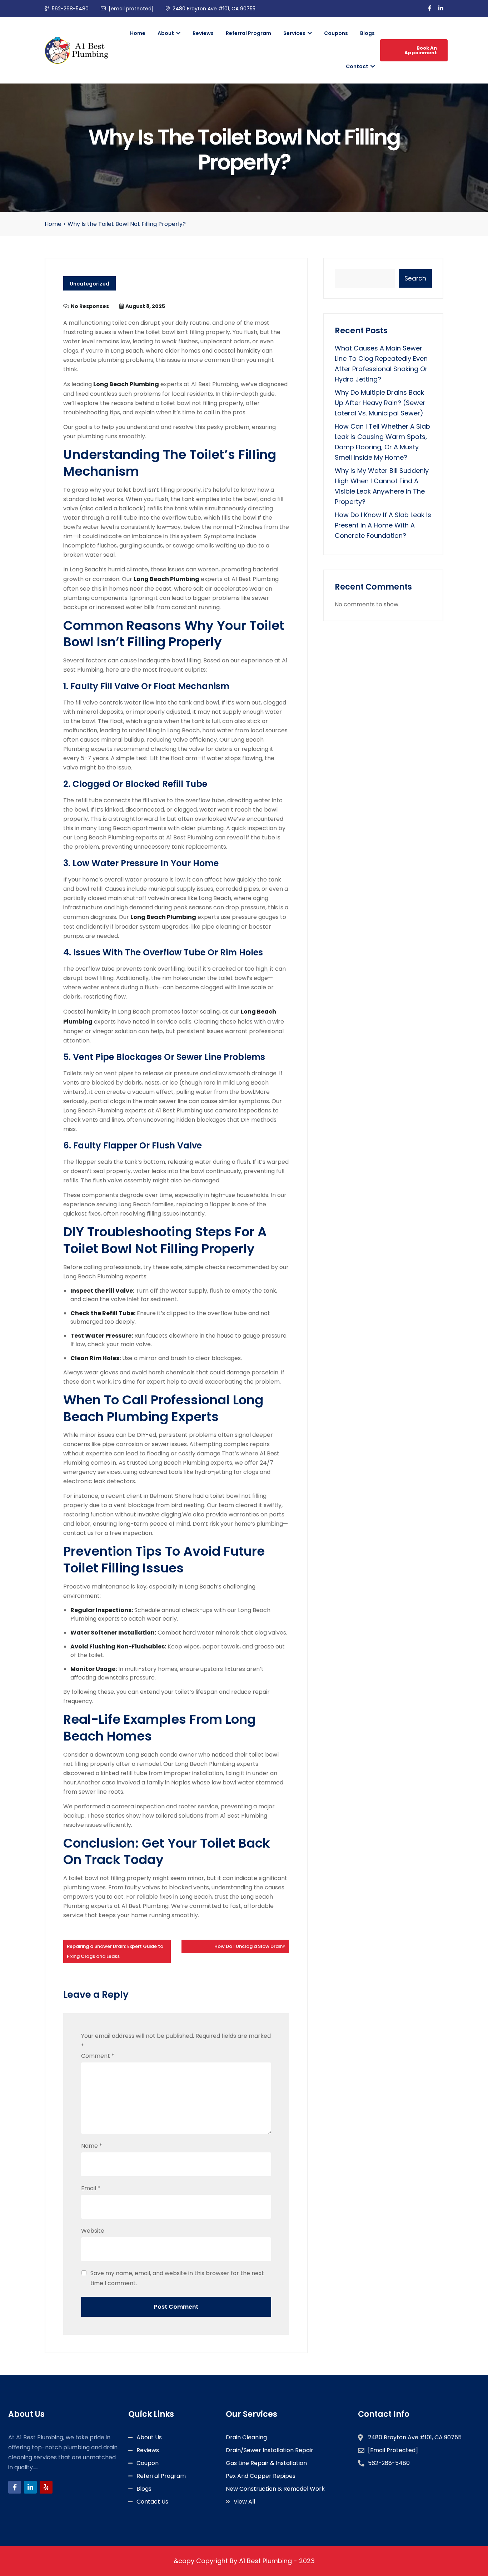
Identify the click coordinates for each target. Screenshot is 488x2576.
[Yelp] (46, 2487)
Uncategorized (89, 284)
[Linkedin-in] (30, 2487)
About (166, 33)
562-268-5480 (70, 9)
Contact (358, 66)
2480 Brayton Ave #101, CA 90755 (214, 9)
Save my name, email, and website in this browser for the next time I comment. (177, 2278)
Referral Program (248, 33)
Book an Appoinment (421, 50)
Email (91, 2188)
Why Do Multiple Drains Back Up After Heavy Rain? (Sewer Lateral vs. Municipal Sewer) (380, 403)
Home (138, 33)
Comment (98, 2056)
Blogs (367, 33)
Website (93, 2231)
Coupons (336, 33)
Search (415, 278)
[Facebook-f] (15, 2487)
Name (92, 2146)
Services (295, 33)
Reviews (203, 33)
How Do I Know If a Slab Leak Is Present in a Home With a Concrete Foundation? (383, 525)
